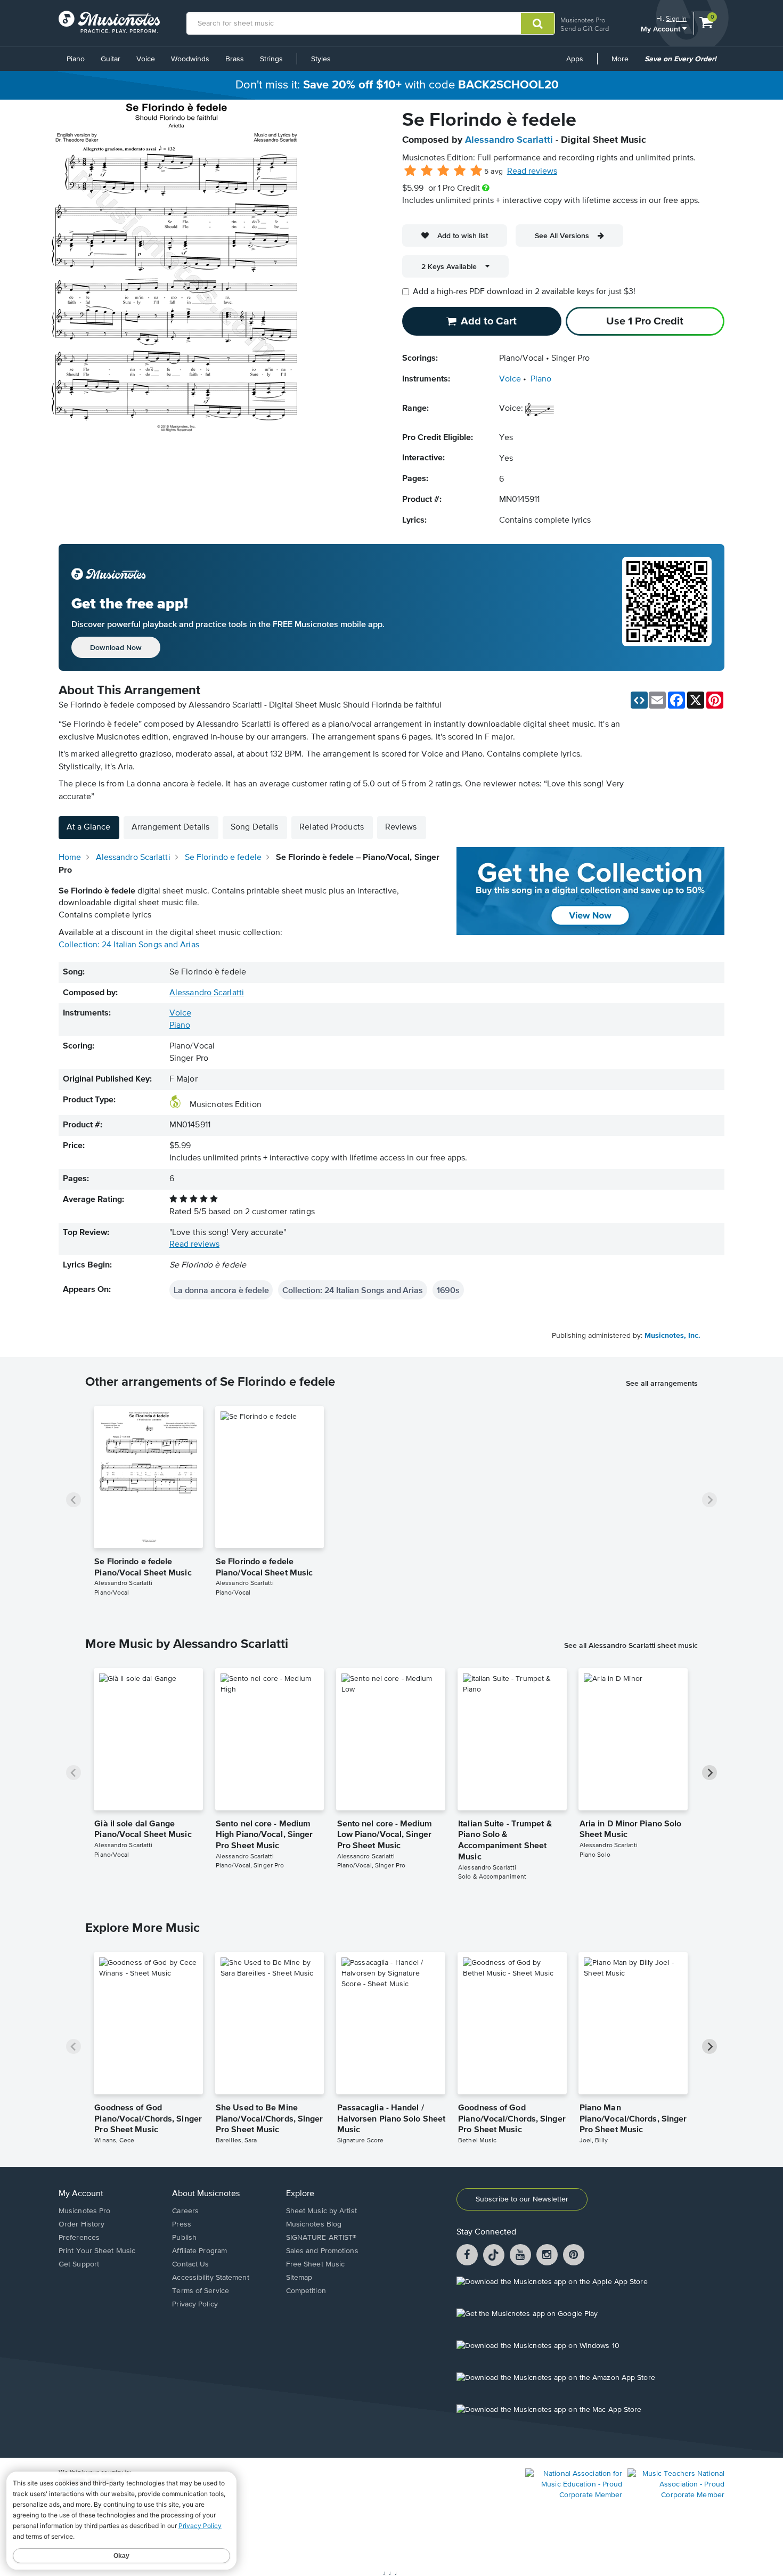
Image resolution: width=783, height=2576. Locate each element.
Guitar (111, 59)
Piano (76, 59)
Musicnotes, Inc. (672, 1336)
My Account (662, 29)
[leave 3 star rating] (443, 171)
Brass (235, 59)
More (624, 63)
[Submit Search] (538, 23)
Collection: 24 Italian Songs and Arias (129, 945)
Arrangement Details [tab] (170, 827)
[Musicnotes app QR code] (667, 607)
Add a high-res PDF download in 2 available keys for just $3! (524, 292)
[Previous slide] (74, 1500)
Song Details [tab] (254, 827)
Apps (575, 59)
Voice (146, 59)
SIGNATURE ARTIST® (321, 2238)
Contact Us (190, 2264)
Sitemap (299, 2278)
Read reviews (532, 172)
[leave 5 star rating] (476, 171)
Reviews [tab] (401, 827)
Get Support (79, 2264)
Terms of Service (201, 2291)
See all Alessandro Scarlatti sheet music (631, 1645)
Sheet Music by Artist (321, 2211)
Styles (321, 59)
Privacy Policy (195, 2304)
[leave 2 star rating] (427, 171)
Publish (184, 2238)
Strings (271, 59)
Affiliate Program (199, 2251)
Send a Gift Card (585, 29)
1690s (448, 1290)
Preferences (79, 2238)
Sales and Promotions (322, 2251)
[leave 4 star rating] (460, 171)
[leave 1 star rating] (410, 171)
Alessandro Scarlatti (509, 140)
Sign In (676, 18)
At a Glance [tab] (88, 827)
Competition (306, 2291)
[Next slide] (709, 1500)
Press (182, 2224)
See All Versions (562, 235)
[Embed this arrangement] (639, 700)
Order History (81, 2224)
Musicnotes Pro (583, 20)
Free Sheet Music (316, 2264)
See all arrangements (662, 1383)
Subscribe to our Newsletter (522, 2199)
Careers (185, 2211)
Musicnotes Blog (314, 2224)
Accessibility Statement (210, 2278)
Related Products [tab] (332, 827)
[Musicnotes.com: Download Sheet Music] (109, 22)
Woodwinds (190, 59)
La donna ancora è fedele (221, 1290)
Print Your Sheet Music (97, 2251)
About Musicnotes (206, 2194)
